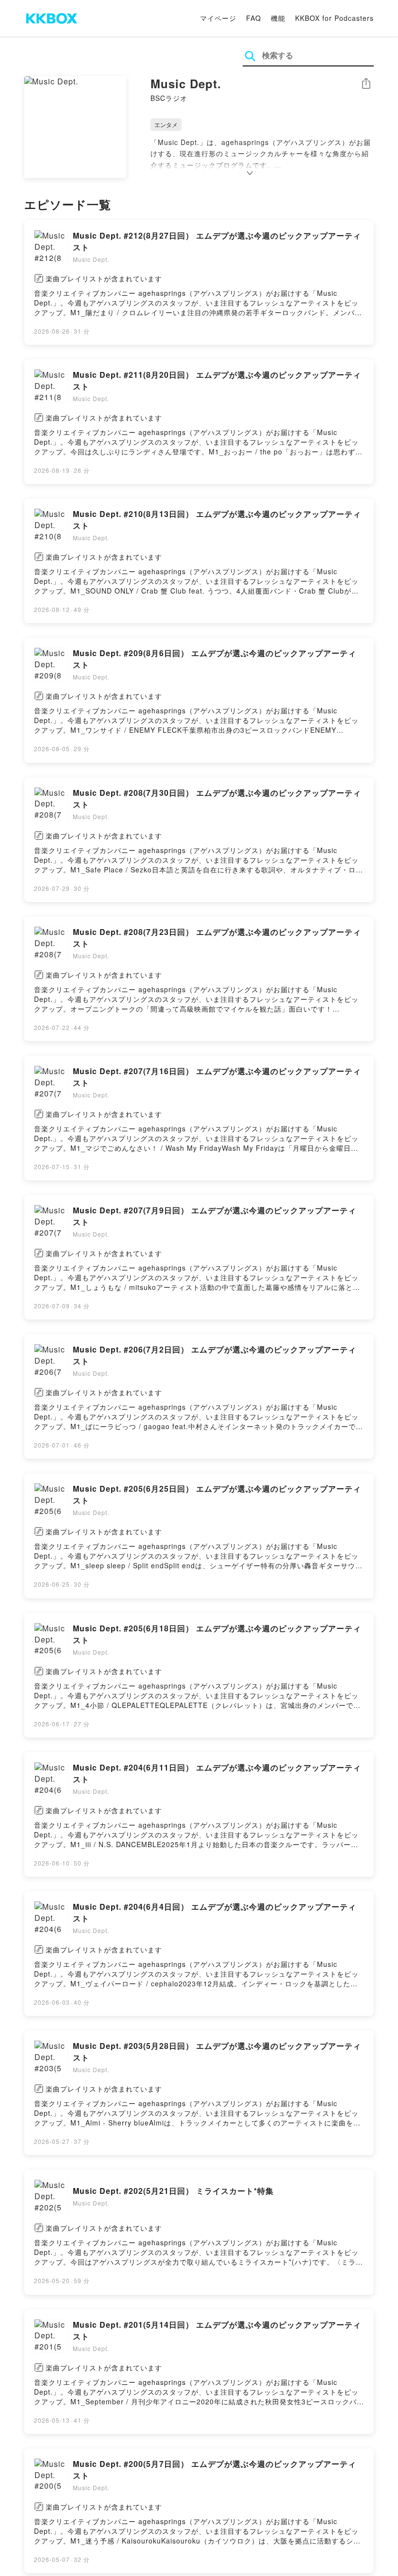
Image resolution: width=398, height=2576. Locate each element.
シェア (366, 84)
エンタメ (166, 124)
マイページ (218, 18)
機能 (278, 18)
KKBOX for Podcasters (334, 18)
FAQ (254, 18)
